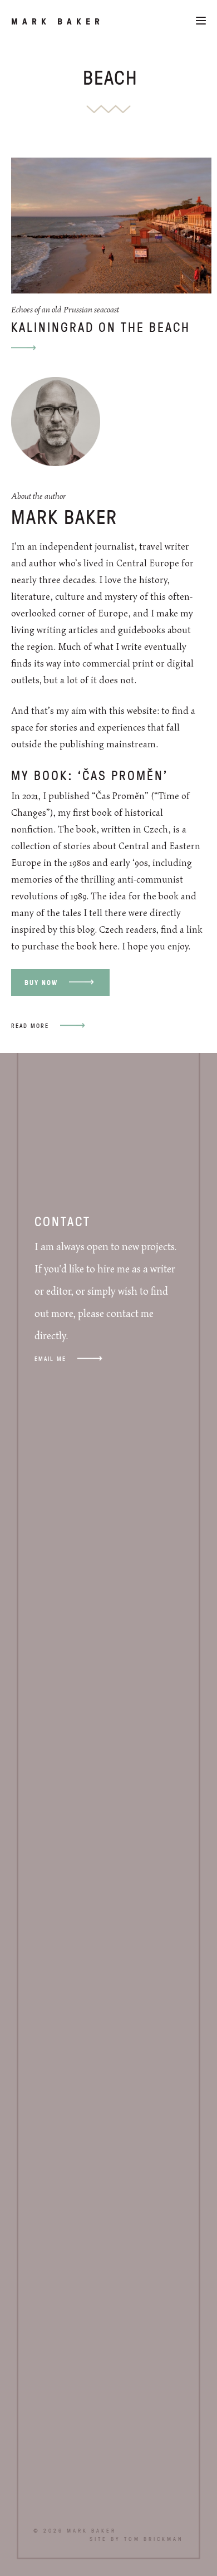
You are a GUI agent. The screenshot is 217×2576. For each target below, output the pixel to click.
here (108, 947)
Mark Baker (58, 21)
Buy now (41, 983)
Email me (50, 1358)
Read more (30, 1025)
